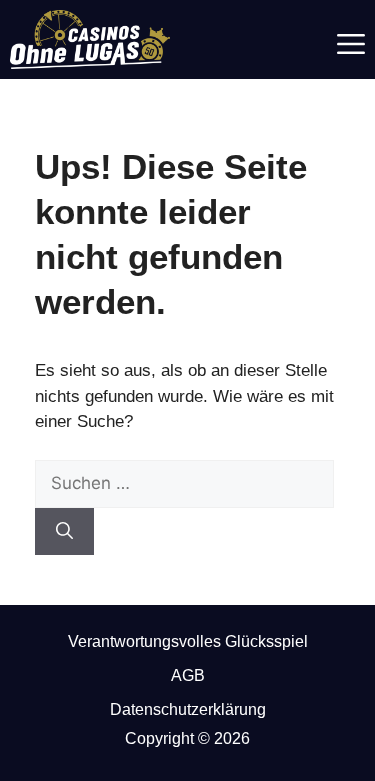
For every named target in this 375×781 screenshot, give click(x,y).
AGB (188, 675)
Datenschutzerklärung (188, 709)
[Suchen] (64, 532)
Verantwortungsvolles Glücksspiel (188, 641)
